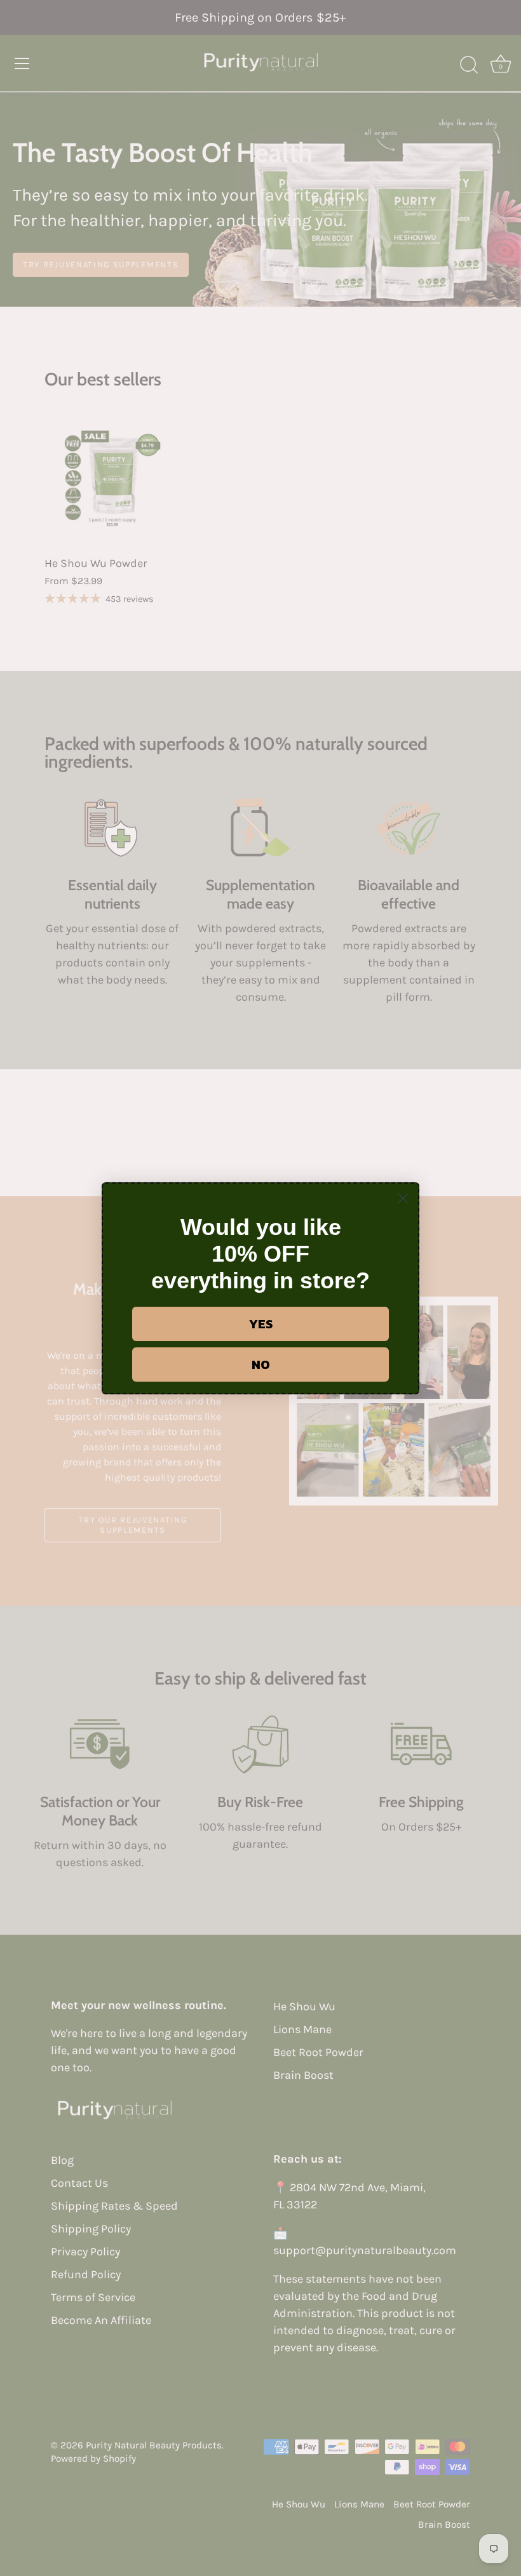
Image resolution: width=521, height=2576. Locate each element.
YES (261, 1324)
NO (261, 1365)
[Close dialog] (403, 1198)
